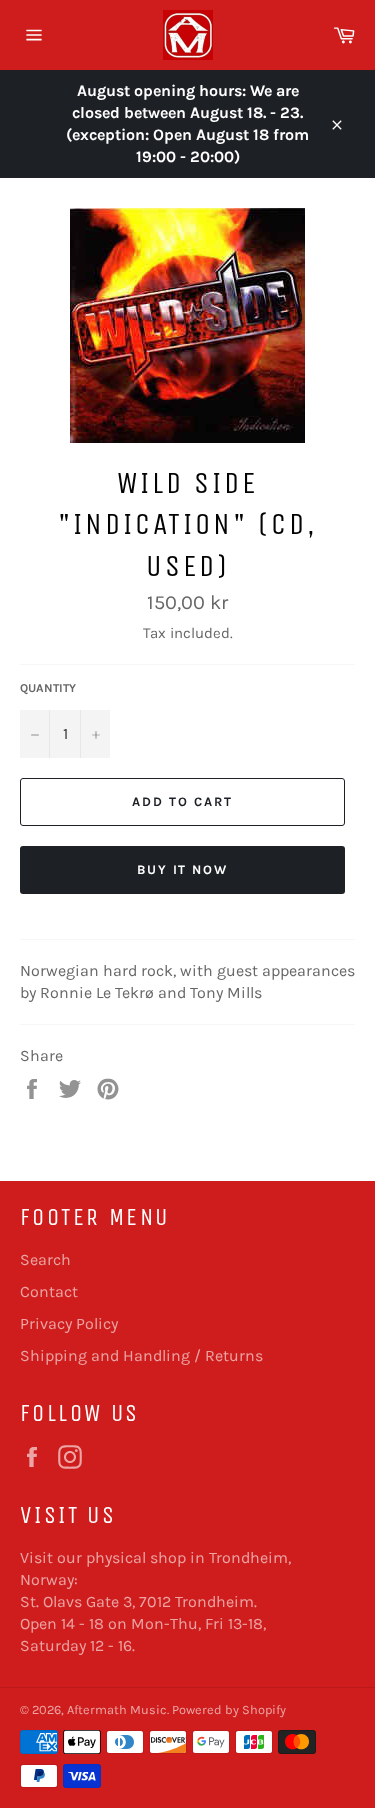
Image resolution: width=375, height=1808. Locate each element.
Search (45, 1259)
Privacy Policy (69, 1323)
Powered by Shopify (229, 1709)
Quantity (48, 688)
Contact (49, 1291)
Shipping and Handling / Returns (141, 1355)
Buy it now (183, 869)
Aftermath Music (117, 1709)
